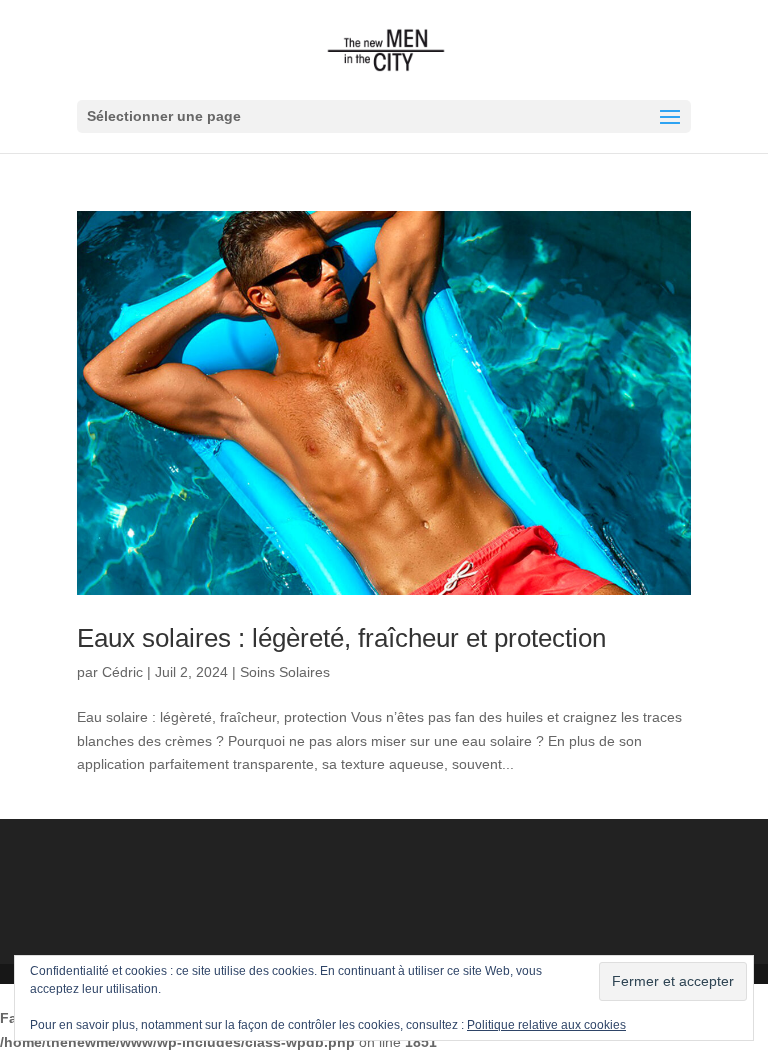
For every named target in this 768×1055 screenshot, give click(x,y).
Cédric (122, 672)
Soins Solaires (285, 672)
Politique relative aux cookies (546, 1025)
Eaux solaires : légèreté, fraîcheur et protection (341, 638)
